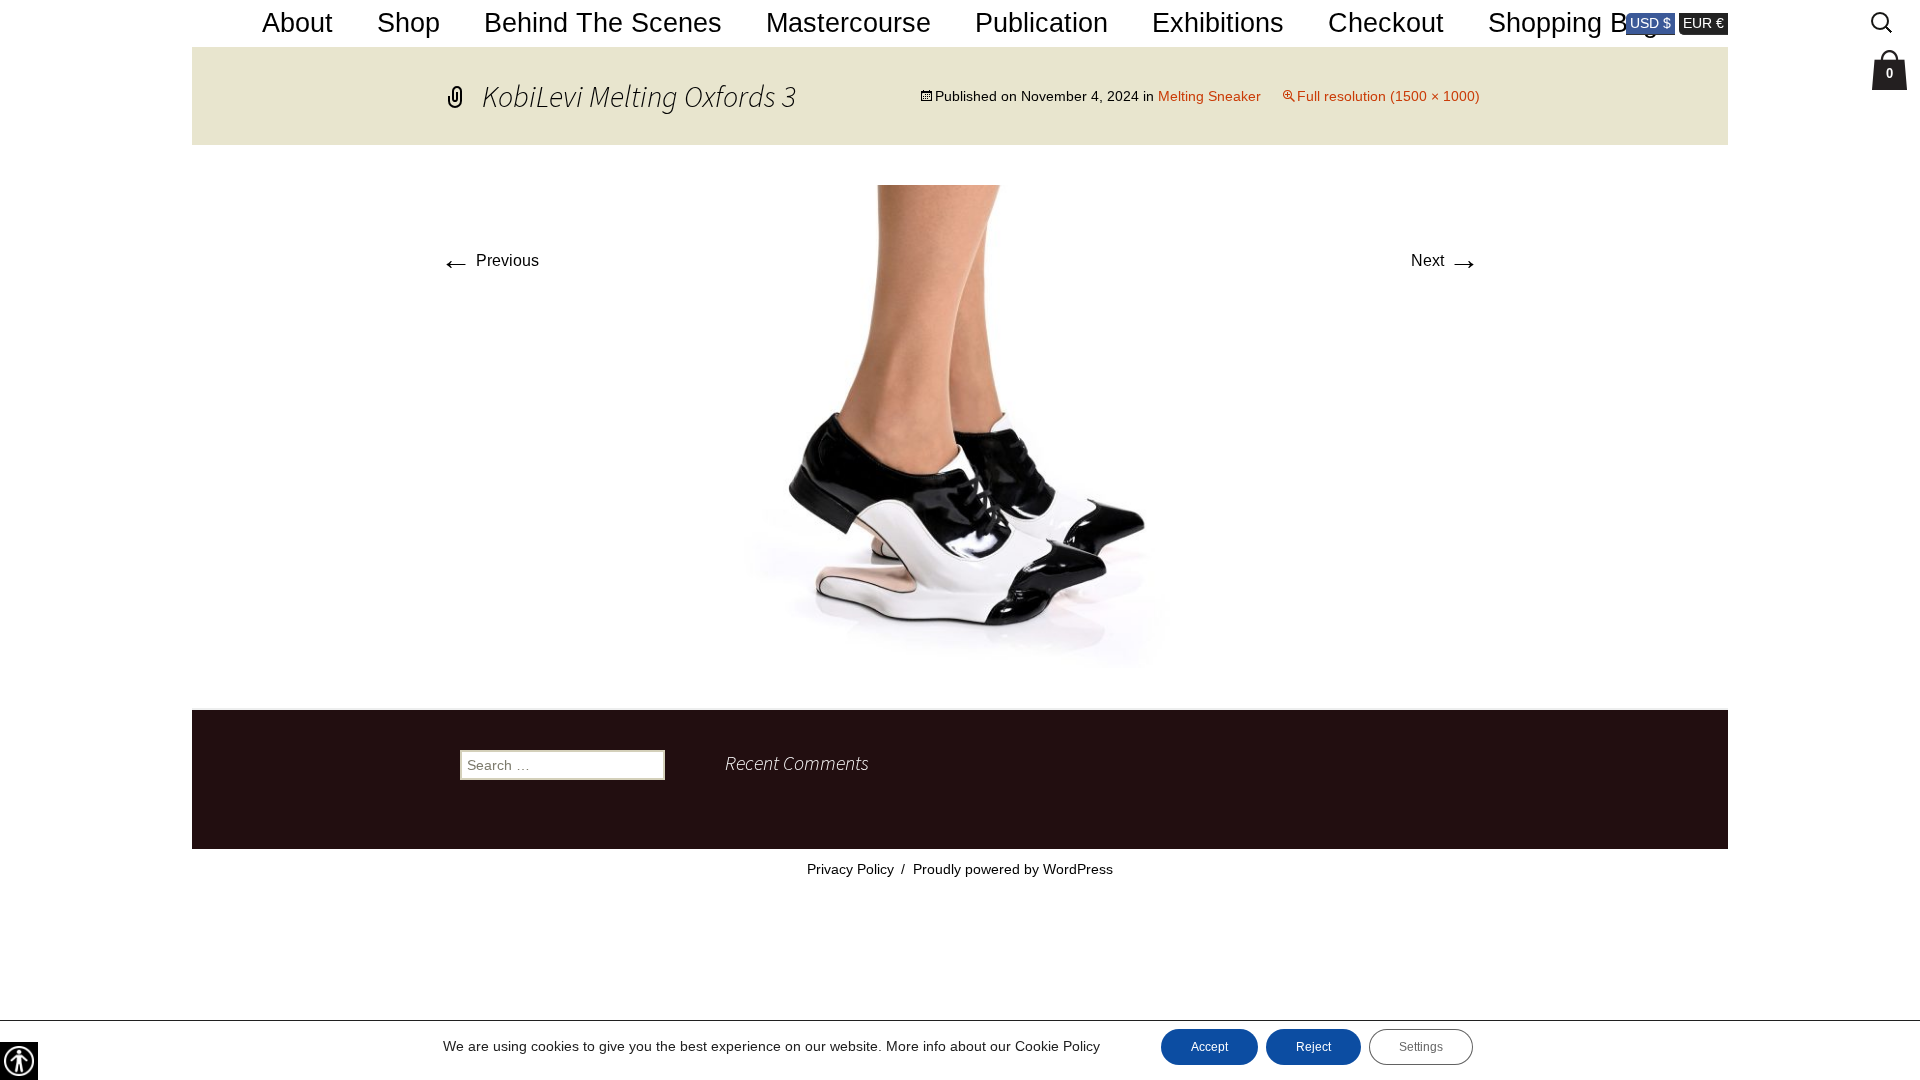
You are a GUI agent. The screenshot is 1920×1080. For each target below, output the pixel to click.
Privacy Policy (850, 869)
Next (1445, 260)
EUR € (1703, 23)
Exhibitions (1218, 23)
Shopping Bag (1573, 23)
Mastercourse (848, 23)
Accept (1209, 1047)
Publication (1041, 23)
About (297, 23)
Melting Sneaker (1209, 96)
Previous (489, 260)
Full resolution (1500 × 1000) (1388, 96)
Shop (408, 23)
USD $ (1650, 23)
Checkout (1386, 23)
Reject (1313, 1047)
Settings (1421, 1047)
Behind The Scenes (603, 23)
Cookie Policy (1057, 1046)
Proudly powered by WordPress (1013, 869)
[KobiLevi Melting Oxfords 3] (960, 425)
